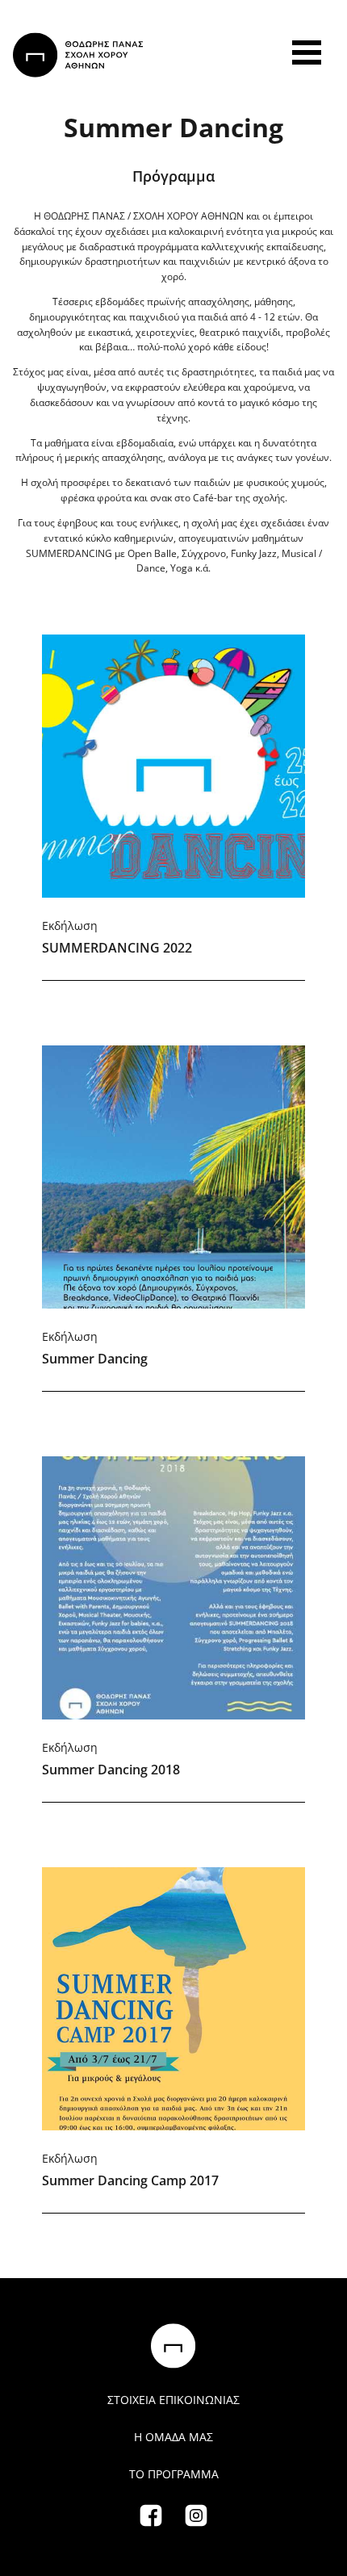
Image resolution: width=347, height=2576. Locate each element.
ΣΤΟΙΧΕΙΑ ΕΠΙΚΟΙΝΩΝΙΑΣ (173, 2400)
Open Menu (307, 52)
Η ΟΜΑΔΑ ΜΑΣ (173, 2437)
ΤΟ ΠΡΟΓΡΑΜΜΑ (174, 2474)
